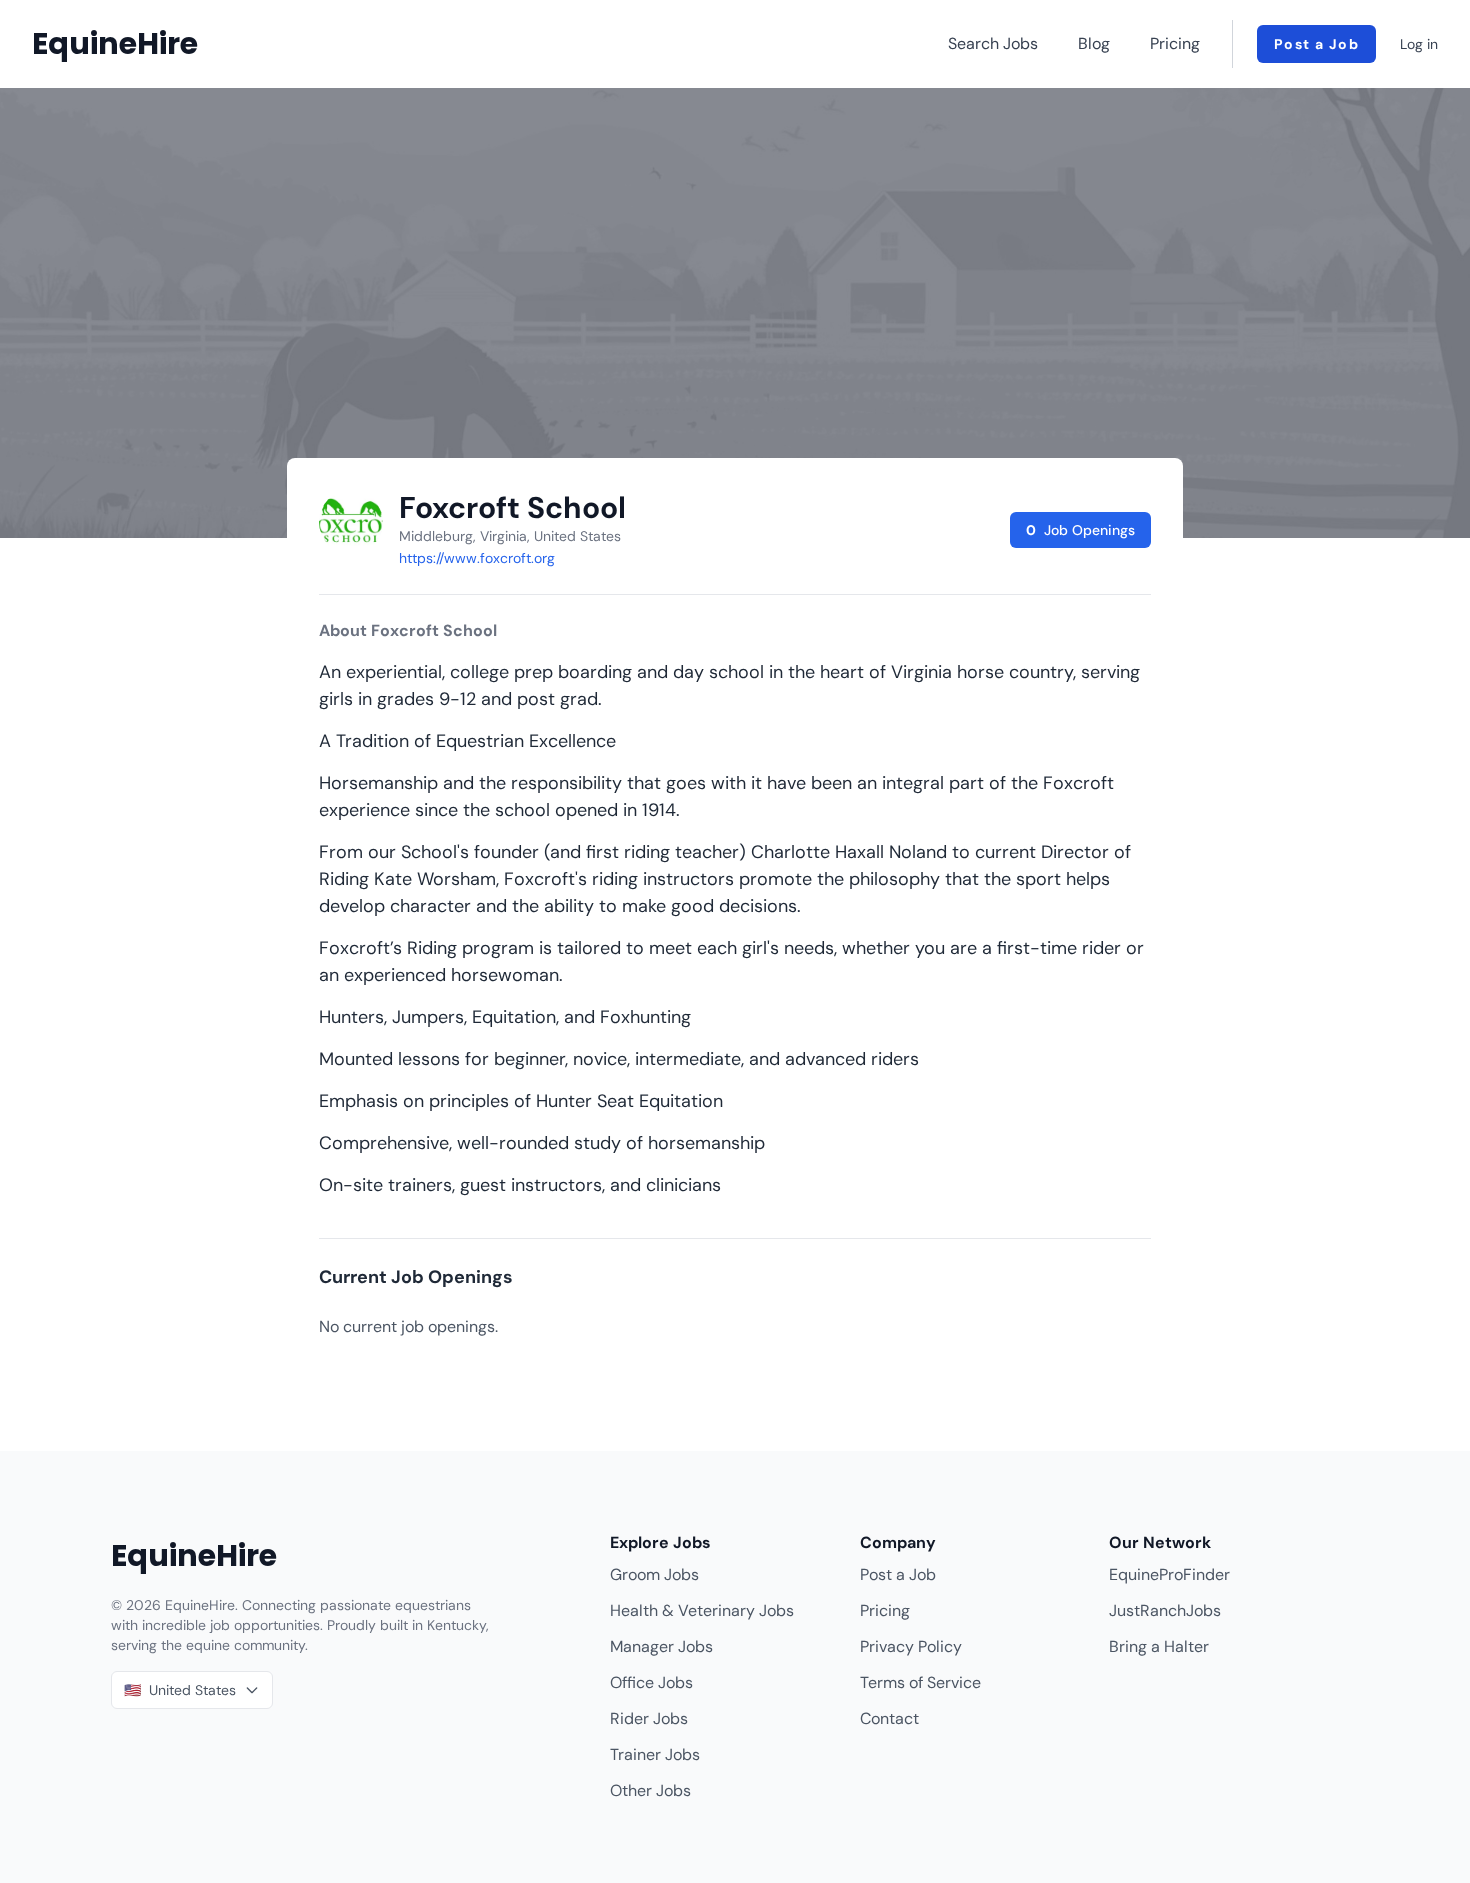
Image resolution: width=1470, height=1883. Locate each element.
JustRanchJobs (1165, 1610)
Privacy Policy (911, 1646)
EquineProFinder (1169, 1574)
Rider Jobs (649, 1718)
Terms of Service (920, 1682)
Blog (1094, 43)
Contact (889, 1718)
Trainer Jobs (655, 1754)
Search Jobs (993, 43)
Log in (1419, 44)
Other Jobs (650, 1790)
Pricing (1175, 43)
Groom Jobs (654, 1574)
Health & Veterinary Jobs (702, 1610)
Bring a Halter (1159, 1646)
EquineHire (115, 44)
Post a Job (1316, 44)
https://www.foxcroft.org (477, 558)
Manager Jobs (661, 1646)
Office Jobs (651, 1682)
